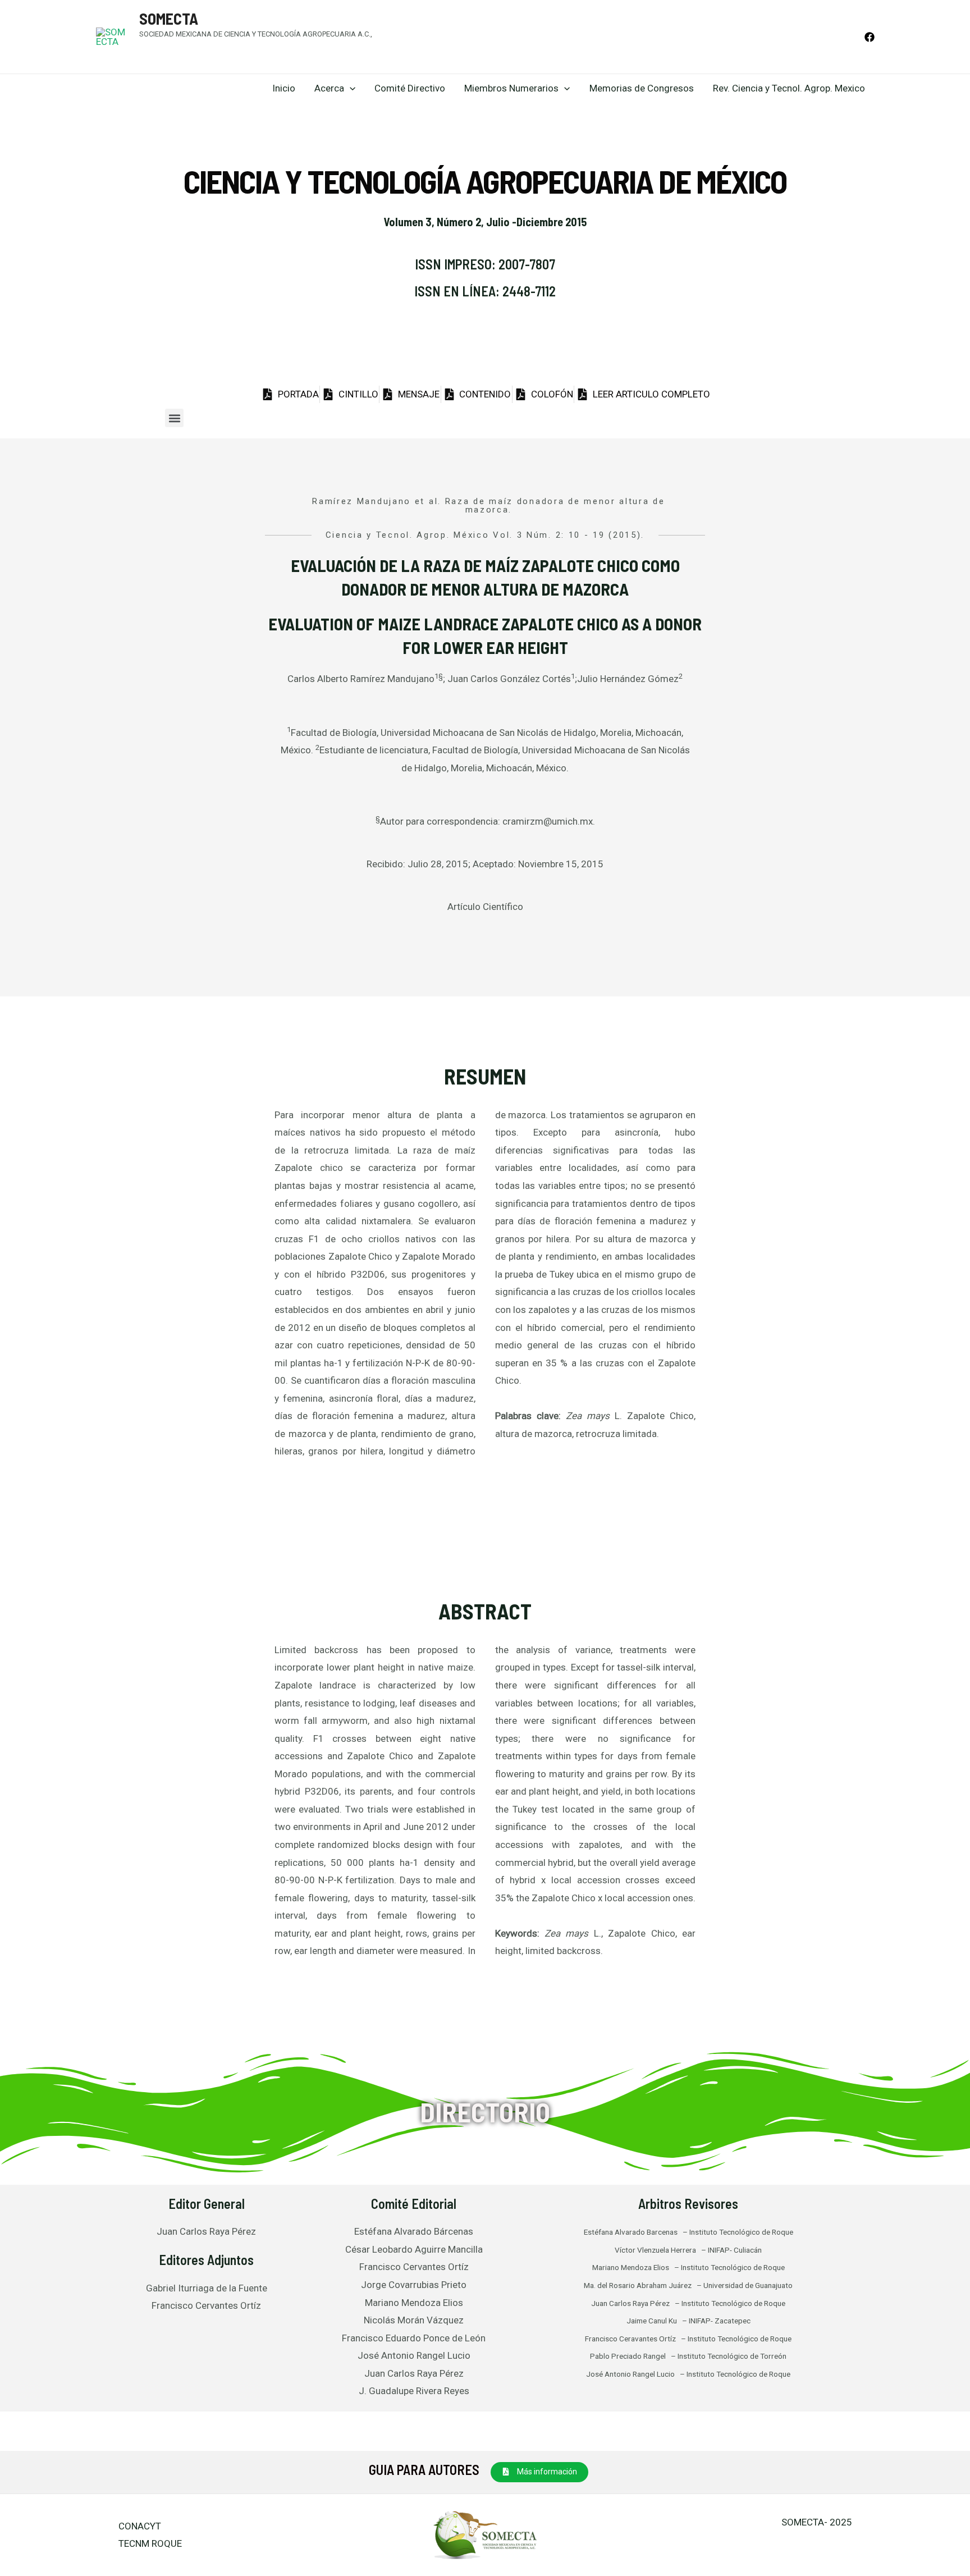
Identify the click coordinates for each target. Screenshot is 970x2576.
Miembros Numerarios (511, 88)
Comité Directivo (410, 88)
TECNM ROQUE (150, 2543)
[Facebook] (870, 37)
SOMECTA (169, 19)
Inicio (284, 88)
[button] (174, 418)
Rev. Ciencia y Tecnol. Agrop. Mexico (789, 88)
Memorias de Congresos (642, 88)
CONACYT (140, 2526)
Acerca (329, 88)
